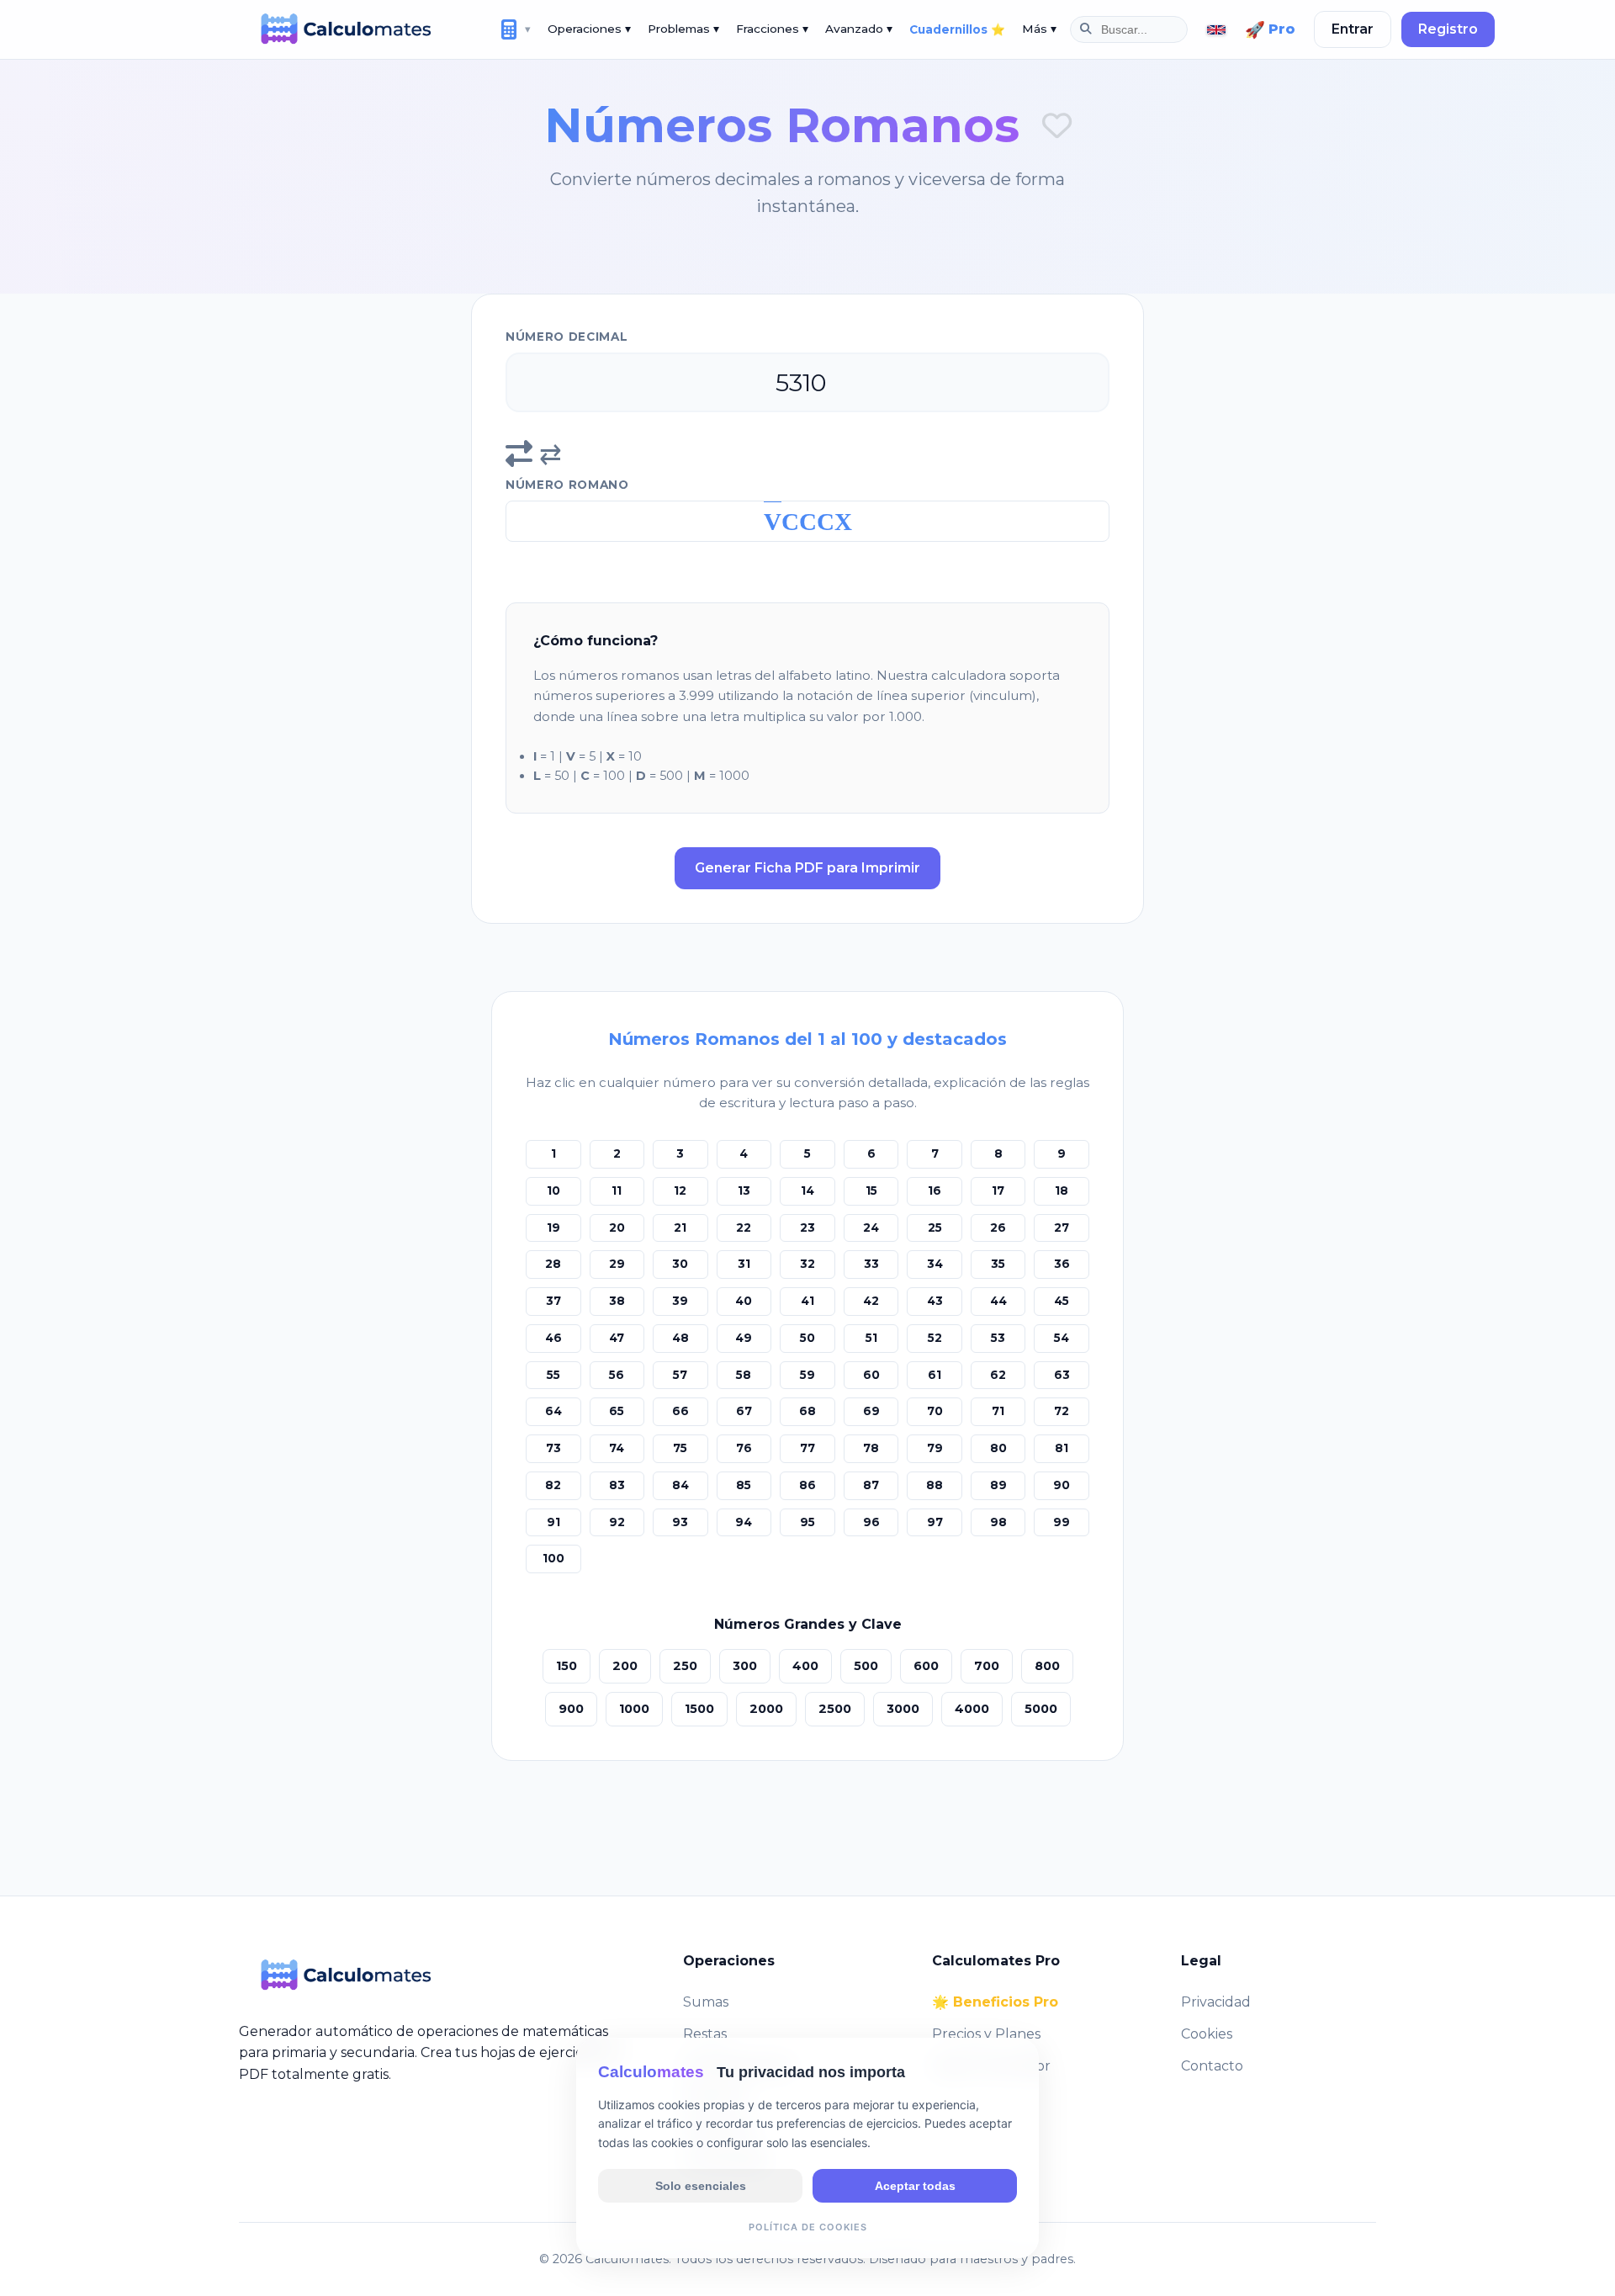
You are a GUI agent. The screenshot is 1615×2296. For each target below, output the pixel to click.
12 (680, 1190)
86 (807, 1485)
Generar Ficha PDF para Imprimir (807, 868)
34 (935, 1264)
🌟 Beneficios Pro (995, 2002)
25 (935, 1228)
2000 (766, 1709)
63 (1062, 1375)
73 (553, 1448)
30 (680, 1264)
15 (871, 1190)
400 (805, 1666)
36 (1062, 1264)
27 (1062, 1228)
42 (871, 1301)
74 (617, 1448)
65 (617, 1411)
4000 (972, 1709)
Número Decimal (567, 337)
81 (1062, 1448)
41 (807, 1301)
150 (567, 1666)
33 (871, 1264)
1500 (699, 1709)
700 (987, 1666)
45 (1062, 1301)
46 (553, 1338)
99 (1062, 1522)
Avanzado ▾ (859, 29)
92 (617, 1522)
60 (871, 1375)
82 (553, 1485)
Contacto (1212, 2066)
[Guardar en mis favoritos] (1057, 126)
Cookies (1207, 2034)
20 (617, 1228)
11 (617, 1190)
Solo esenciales (701, 2185)
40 (744, 1301)
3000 (903, 1709)
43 (935, 1301)
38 (617, 1301)
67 (744, 1411)
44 (998, 1301)
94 (744, 1522)
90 (1062, 1485)
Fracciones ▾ (772, 29)
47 (617, 1338)
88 (935, 1485)
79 (935, 1448)
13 (744, 1190)
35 (998, 1264)
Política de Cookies (808, 2226)
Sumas (706, 2002)
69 (871, 1411)
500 (866, 1666)
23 (807, 1228)
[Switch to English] (1216, 30)
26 (998, 1228)
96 (871, 1522)
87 (871, 1485)
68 (807, 1411)
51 (871, 1338)
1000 (634, 1709)
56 (617, 1375)
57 (680, 1375)
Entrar (1353, 29)
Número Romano (567, 485)
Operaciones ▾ (589, 29)
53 (998, 1338)
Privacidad (1216, 2002)
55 (553, 1375)
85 (744, 1485)
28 (553, 1264)
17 (998, 1190)
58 (744, 1375)
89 (998, 1485)
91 (553, 1522)
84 (680, 1485)
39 (680, 1301)
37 (553, 1301)
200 (625, 1666)
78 (871, 1448)
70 (935, 1411)
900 (571, 1709)
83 (617, 1485)
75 (680, 1448)
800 (1047, 1666)
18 (1062, 1190)
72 (1062, 1411)
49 (744, 1338)
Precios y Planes (986, 2034)
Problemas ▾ (683, 29)
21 (680, 1228)
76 (744, 1448)
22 (744, 1228)
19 (553, 1228)
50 (807, 1338)
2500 (835, 1709)
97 (935, 1522)
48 (680, 1338)
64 (553, 1411)
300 (745, 1666)
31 (744, 1264)
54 (1062, 1338)
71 (998, 1411)
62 (998, 1375)
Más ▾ (1039, 29)
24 (871, 1228)
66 (680, 1411)
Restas (705, 2034)
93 (680, 1522)
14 (807, 1190)
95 (807, 1522)
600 (926, 1666)
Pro (1270, 29)
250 (685, 1666)
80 (998, 1448)
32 (807, 1264)
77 (807, 1448)
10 (553, 1190)
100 (553, 1558)
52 (935, 1338)
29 (617, 1264)
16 (935, 1190)
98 (998, 1522)
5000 (1041, 1709)
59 (807, 1375)
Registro (1448, 29)
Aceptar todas (915, 2185)
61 (935, 1375)
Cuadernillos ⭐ (957, 29)
